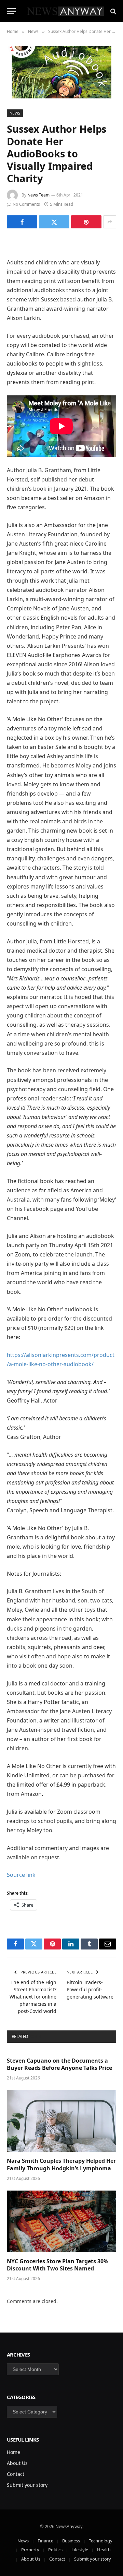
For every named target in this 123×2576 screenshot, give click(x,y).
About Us (17, 2463)
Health (104, 2550)
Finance (45, 2541)
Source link (21, 1875)
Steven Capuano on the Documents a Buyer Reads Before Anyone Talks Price (59, 2064)
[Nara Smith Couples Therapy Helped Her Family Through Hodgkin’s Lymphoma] (61, 2121)
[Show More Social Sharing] (110, 222)
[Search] (113, 11)
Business (71, 2541)
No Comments (26, 204)
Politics (55, 2550)
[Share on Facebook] (22, 222)
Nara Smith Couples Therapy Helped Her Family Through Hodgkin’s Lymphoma (61, 2164)
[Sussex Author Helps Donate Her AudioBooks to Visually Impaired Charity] (61, 72)
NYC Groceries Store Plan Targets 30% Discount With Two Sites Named (58, 2265)
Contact (16, 2474)
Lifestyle (80, 2550)
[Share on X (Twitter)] (54, 222)
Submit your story (27, 2485)
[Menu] (11, 11)
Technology (101, 2541)
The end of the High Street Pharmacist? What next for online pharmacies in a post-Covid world (33, 1997)
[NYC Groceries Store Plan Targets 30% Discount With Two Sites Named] (61, 2221)
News (15, 113)
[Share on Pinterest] (86, 222)
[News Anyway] (65, 11)
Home (13, 2452)
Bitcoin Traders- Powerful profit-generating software (90, 1989)
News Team (38, 195)
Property (30, 2550)
